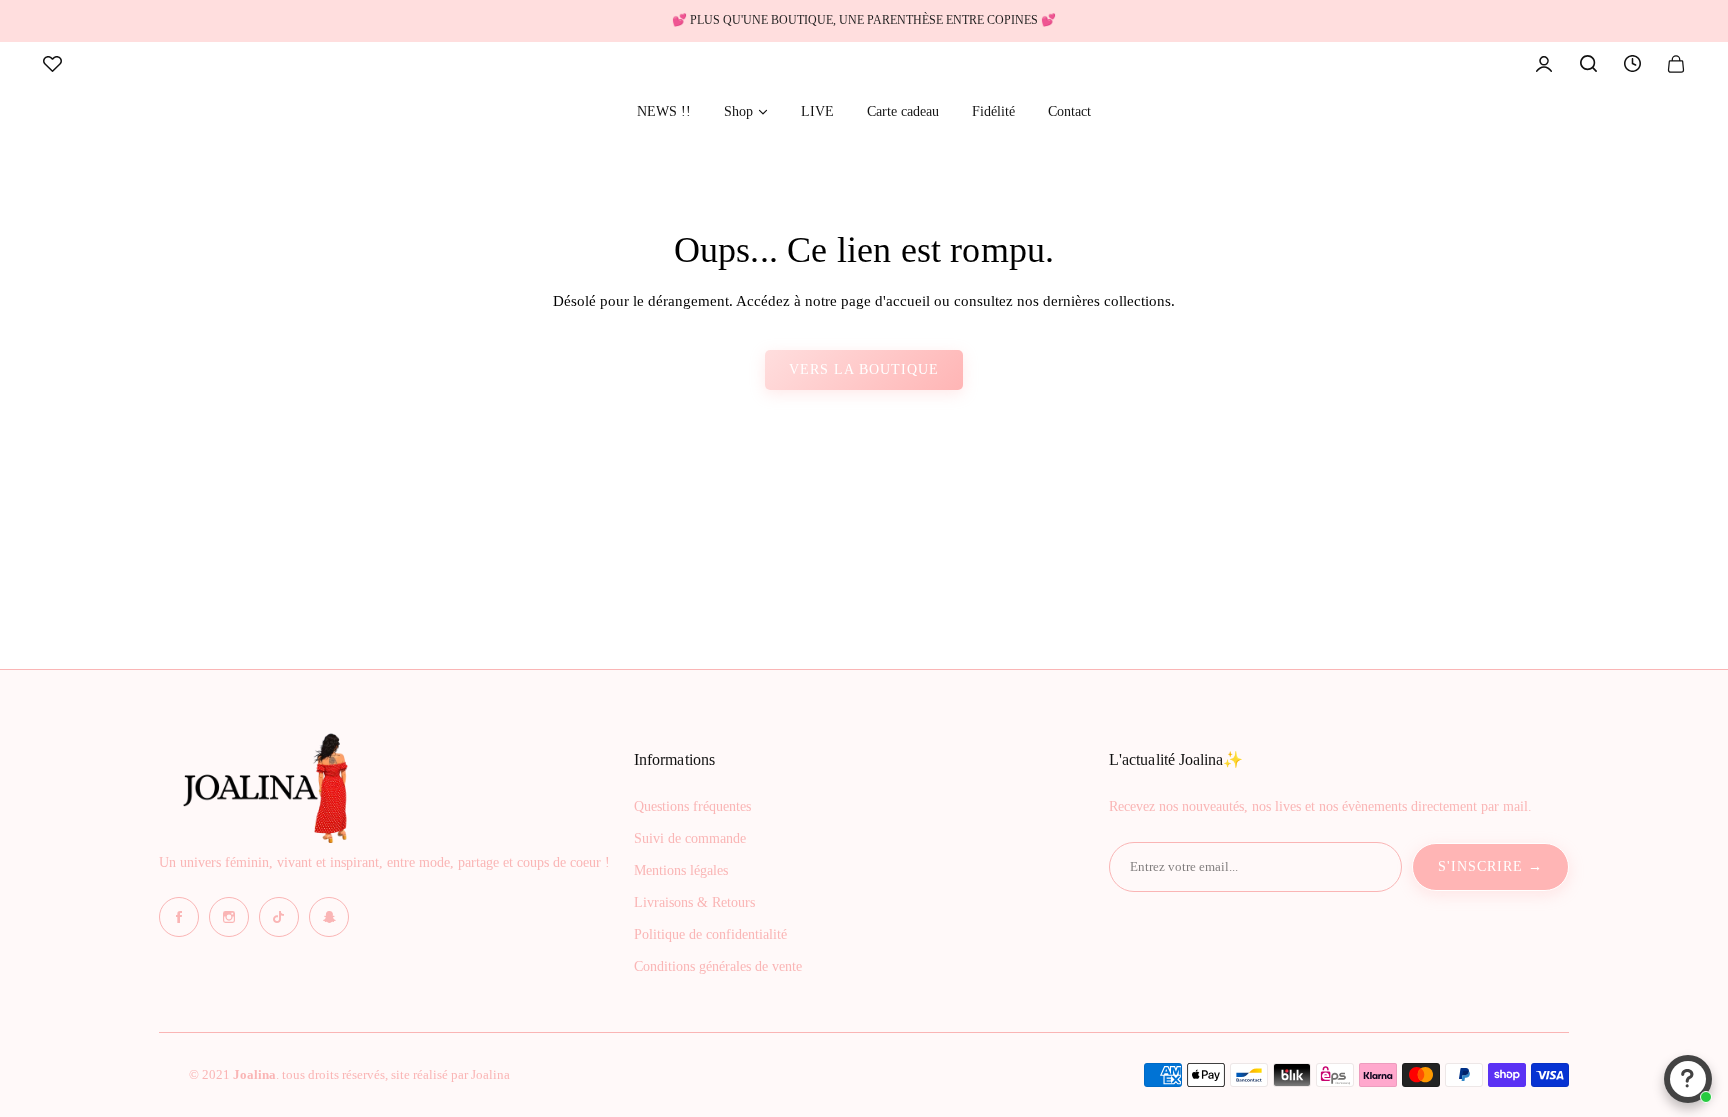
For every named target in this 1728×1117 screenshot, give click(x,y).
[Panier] (1676, 64)
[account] (1544, 64)
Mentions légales (681, 870)
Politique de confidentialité (710, 934)
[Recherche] (1588, 64)
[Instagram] (229, 917)
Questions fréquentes (692, 806)
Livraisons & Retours (694, 902)
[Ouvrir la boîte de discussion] (1688, 1079)
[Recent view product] (1632, 64)
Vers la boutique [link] (864, 369)
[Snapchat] (329, 917)
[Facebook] (179, 917)
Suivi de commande (690, 838)
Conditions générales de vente (718, 966)
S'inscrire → (1490, 866)
